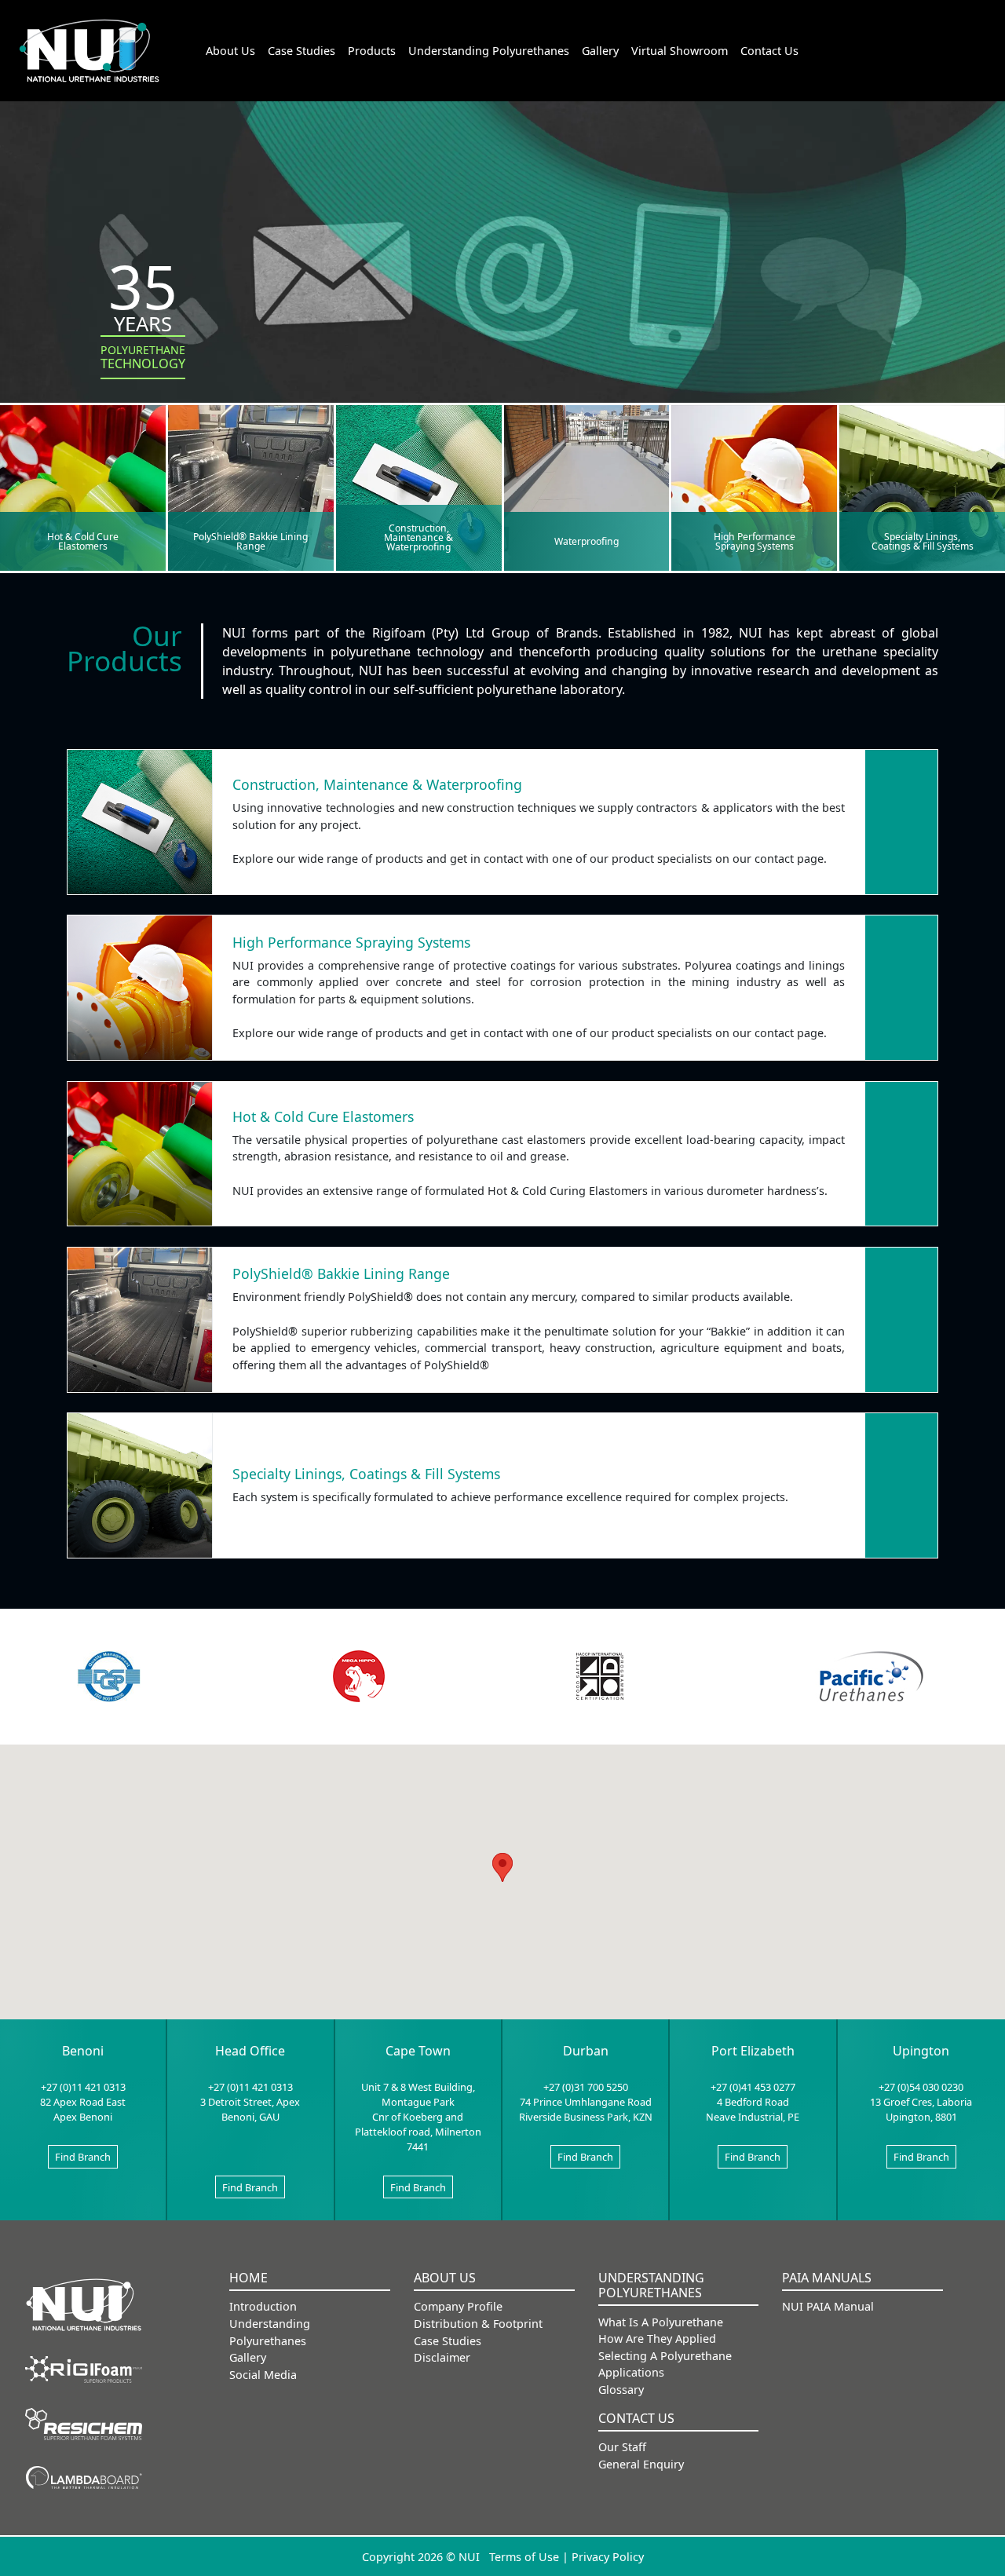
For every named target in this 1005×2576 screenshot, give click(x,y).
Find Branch (83, 2157)
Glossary (621, 2390)
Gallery (600, 51)
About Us (230, 51)
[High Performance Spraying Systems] (754, 487)
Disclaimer (442, 2357)
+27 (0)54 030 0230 (921, 2087)
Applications (631, 2372)
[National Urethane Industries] (84, 2304)
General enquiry (641, 2464)
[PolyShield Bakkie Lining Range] (251, 487)
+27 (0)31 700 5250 (586, 2087)
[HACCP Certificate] (600, 1676)
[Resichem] (84, 2423)
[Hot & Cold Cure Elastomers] (83, 487)
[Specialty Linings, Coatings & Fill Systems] (922, 487)
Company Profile (458, 2306)
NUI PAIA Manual (828, 2306)
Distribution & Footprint (478, 2324)
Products (372, 51)
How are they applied (657, 2338)
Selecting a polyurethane (665, 2356)
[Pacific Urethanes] (872, 1677)
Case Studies (301, 51)
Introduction (263, 2306)
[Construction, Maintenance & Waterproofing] (419, 487)
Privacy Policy (608, 2557)
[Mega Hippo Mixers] (359, 1676)
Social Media (263, 2375)
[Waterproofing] (587, 487)
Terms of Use (524, 2557)
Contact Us (769, 51)
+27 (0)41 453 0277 (753, 2087)
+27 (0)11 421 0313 (83, 2087)
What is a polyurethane (661, 2322)
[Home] (89, 51)
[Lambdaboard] (84, 2476)
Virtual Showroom (680, 51)
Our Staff (622, 2447)
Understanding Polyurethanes (489, 51)
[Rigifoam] (84, 2368)
